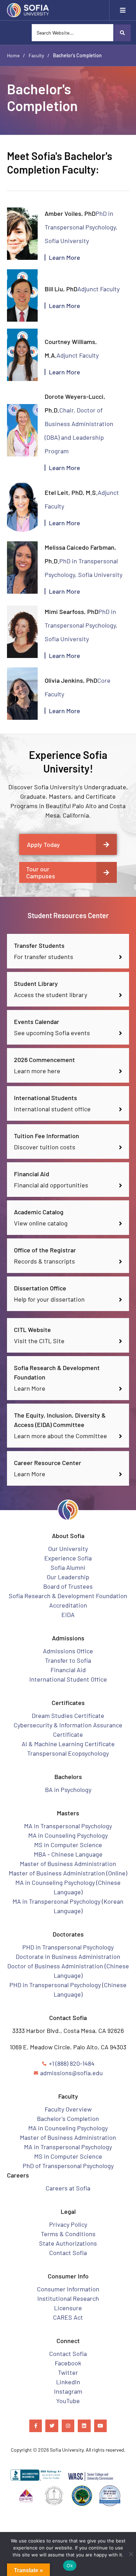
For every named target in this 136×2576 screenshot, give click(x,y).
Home (13, 55)
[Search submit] (122, 33)
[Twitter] (52, 2426)
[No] (129, 2553)
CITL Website (32, 1330)
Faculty (36, 55)
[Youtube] (100, 2426)
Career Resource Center (48, 1463)
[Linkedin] (84, 2426)
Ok (70, 2566)
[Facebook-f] (36, 2426)
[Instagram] (68, 2426)
